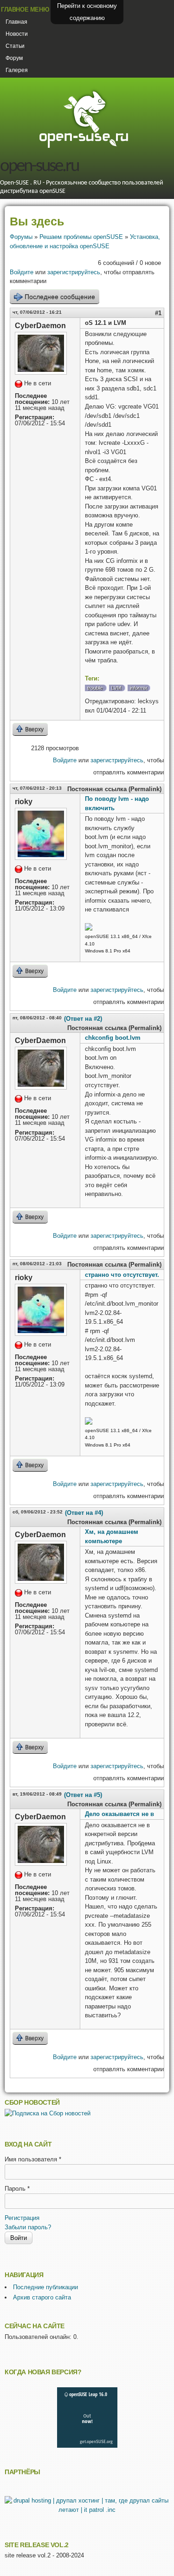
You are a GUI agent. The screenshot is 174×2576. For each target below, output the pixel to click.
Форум (14, 58)
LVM (116, 688)
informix (139, 688)
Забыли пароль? (28, 2227)
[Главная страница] (84, 147)
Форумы (21, 237)
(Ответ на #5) (83, 1795)
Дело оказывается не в (119, 1814)
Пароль (17, 2189)
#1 (158, 313)
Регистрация (22, 2218)
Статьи (15, 46)
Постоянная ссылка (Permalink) (114, 789)
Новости (17, 34)
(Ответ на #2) (83, 1019)
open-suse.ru (39, 167)
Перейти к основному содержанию (87, 12)
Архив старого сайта (42, 2297)
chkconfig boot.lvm (113, 1038)
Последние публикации (45, 2287)
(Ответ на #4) (84, 1513)
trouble (95, 688)
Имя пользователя (33, 2159)
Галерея (17, 70)
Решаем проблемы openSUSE (81, 237)
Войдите (22, 272)
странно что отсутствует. (122, 1275)
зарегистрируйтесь (74, 272)
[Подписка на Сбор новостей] (48, 2113)
